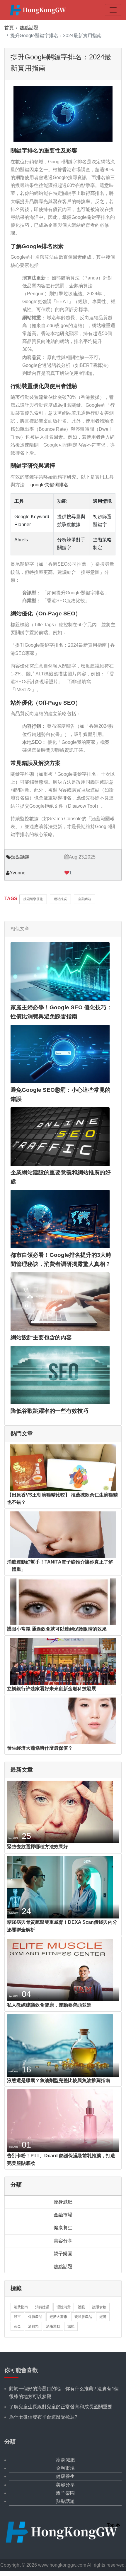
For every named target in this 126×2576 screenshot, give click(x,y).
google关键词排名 (49, 485)
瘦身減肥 (63, 2202)
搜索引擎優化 (33, 899)
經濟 (103, 2317)
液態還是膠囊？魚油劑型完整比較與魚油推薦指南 (59, 2080)
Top (111, 2525)
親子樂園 (63, 2254)
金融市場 (63, 2215)
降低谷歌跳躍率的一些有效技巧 (50, 1411)
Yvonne (18, 873)
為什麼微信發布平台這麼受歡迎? (43, 2417)
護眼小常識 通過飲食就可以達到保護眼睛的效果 (57, 1629)
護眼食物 (99, 2307)
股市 (17, 2317)
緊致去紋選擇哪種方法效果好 (38, 1847)
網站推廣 (60, 899)
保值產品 (35, 2317)
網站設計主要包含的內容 (41, 1337)
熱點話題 (29, 28)
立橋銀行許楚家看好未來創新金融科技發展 (52, 1689)
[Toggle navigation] (113, 10)
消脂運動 (53, 2326)
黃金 (17, 2326)
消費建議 (42, 2307)
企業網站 (84, 899)
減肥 (71, 2326)
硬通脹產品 (83, 2317)
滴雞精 (33, 2326)
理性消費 (64, 2307)
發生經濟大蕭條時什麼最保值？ (40, 1748)
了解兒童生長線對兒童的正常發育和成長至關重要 (61, 2407)
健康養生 (63, 2228)
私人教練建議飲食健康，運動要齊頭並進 (49, 2005)
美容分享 (63, 2241)
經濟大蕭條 (58, 2317)
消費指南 (21, 2307)
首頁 (9, 28)
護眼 (81, 2307)
